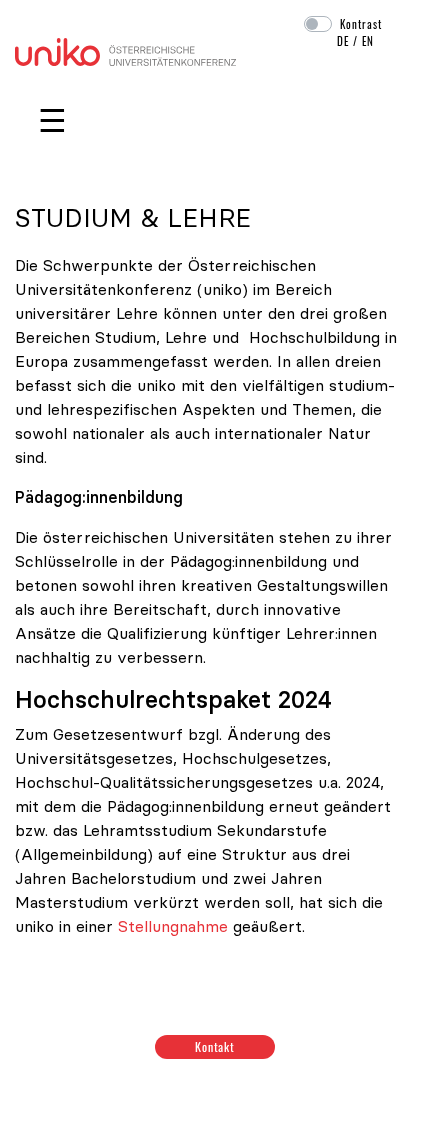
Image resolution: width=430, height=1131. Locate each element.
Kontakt (215, 1046)
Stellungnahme (173, 926)
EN (368, 41)
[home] (125, 50)
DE (343, 41)
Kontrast (361, 24)
